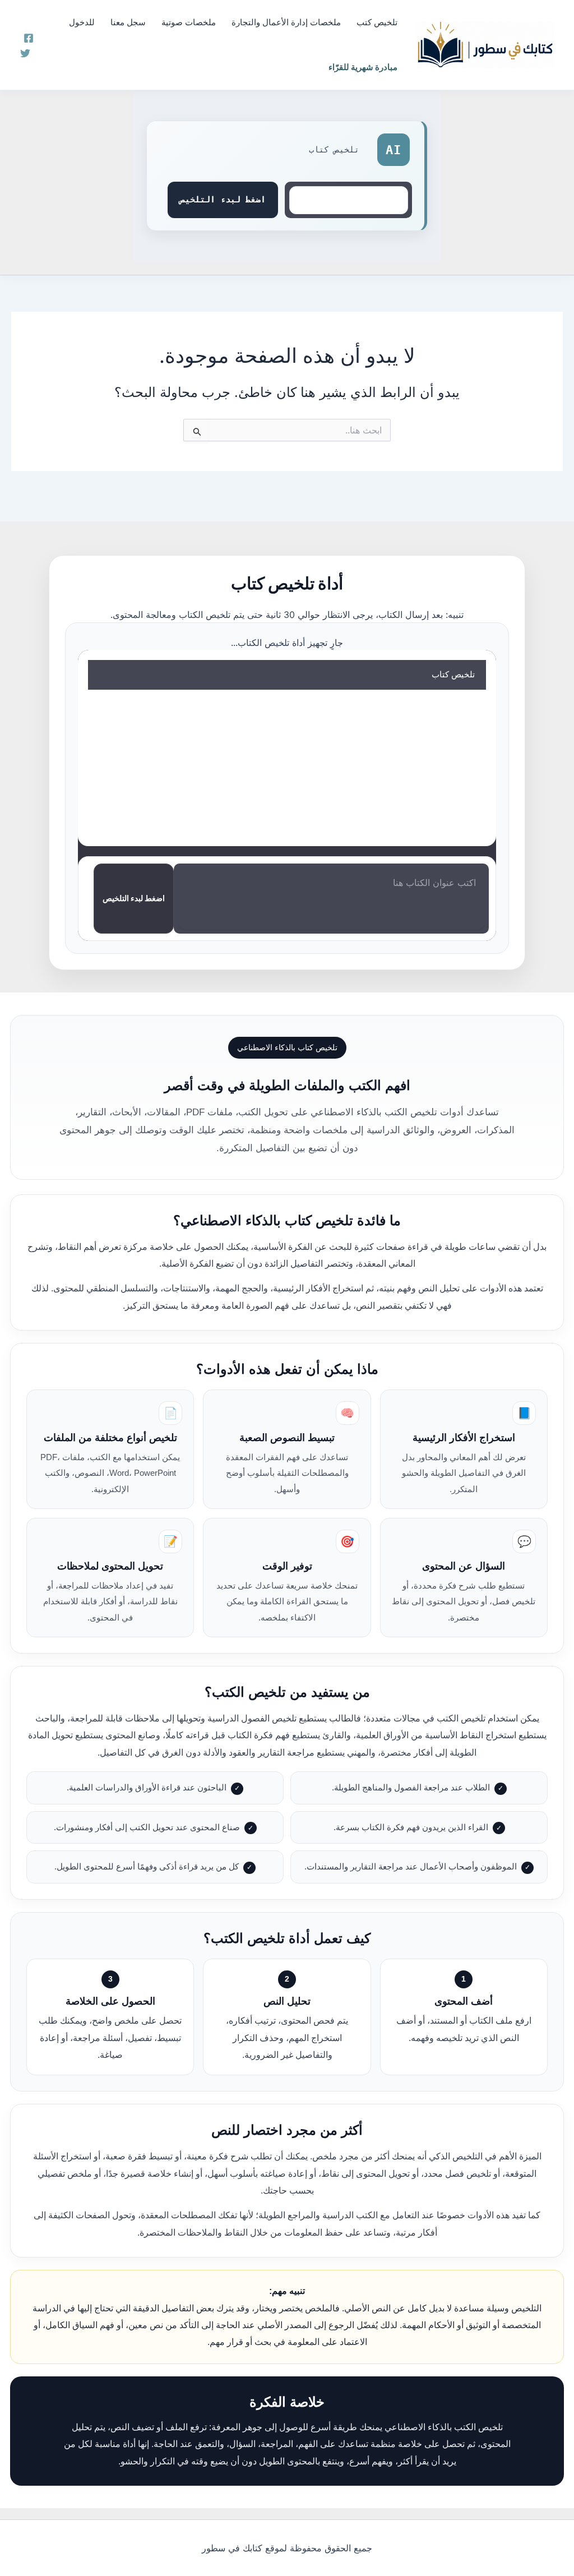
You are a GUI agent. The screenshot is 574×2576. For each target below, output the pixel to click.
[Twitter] (25, 53)
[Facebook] (29, 38)
